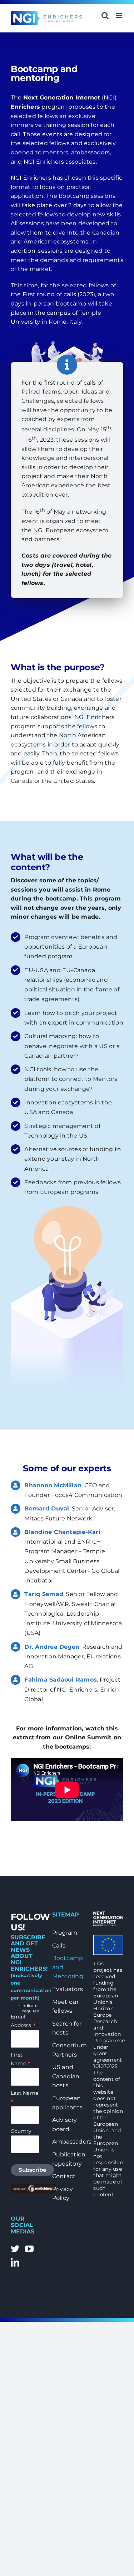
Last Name (24, 2097)
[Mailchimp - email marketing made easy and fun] (33, 2187)
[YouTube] (29, 2249)
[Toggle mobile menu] (120, 16)
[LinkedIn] (15, 2262)
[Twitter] (15, 2249)
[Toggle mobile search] (105, 16)
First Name (21, 2059)
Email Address (23, 2021)
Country (21, 2131)
